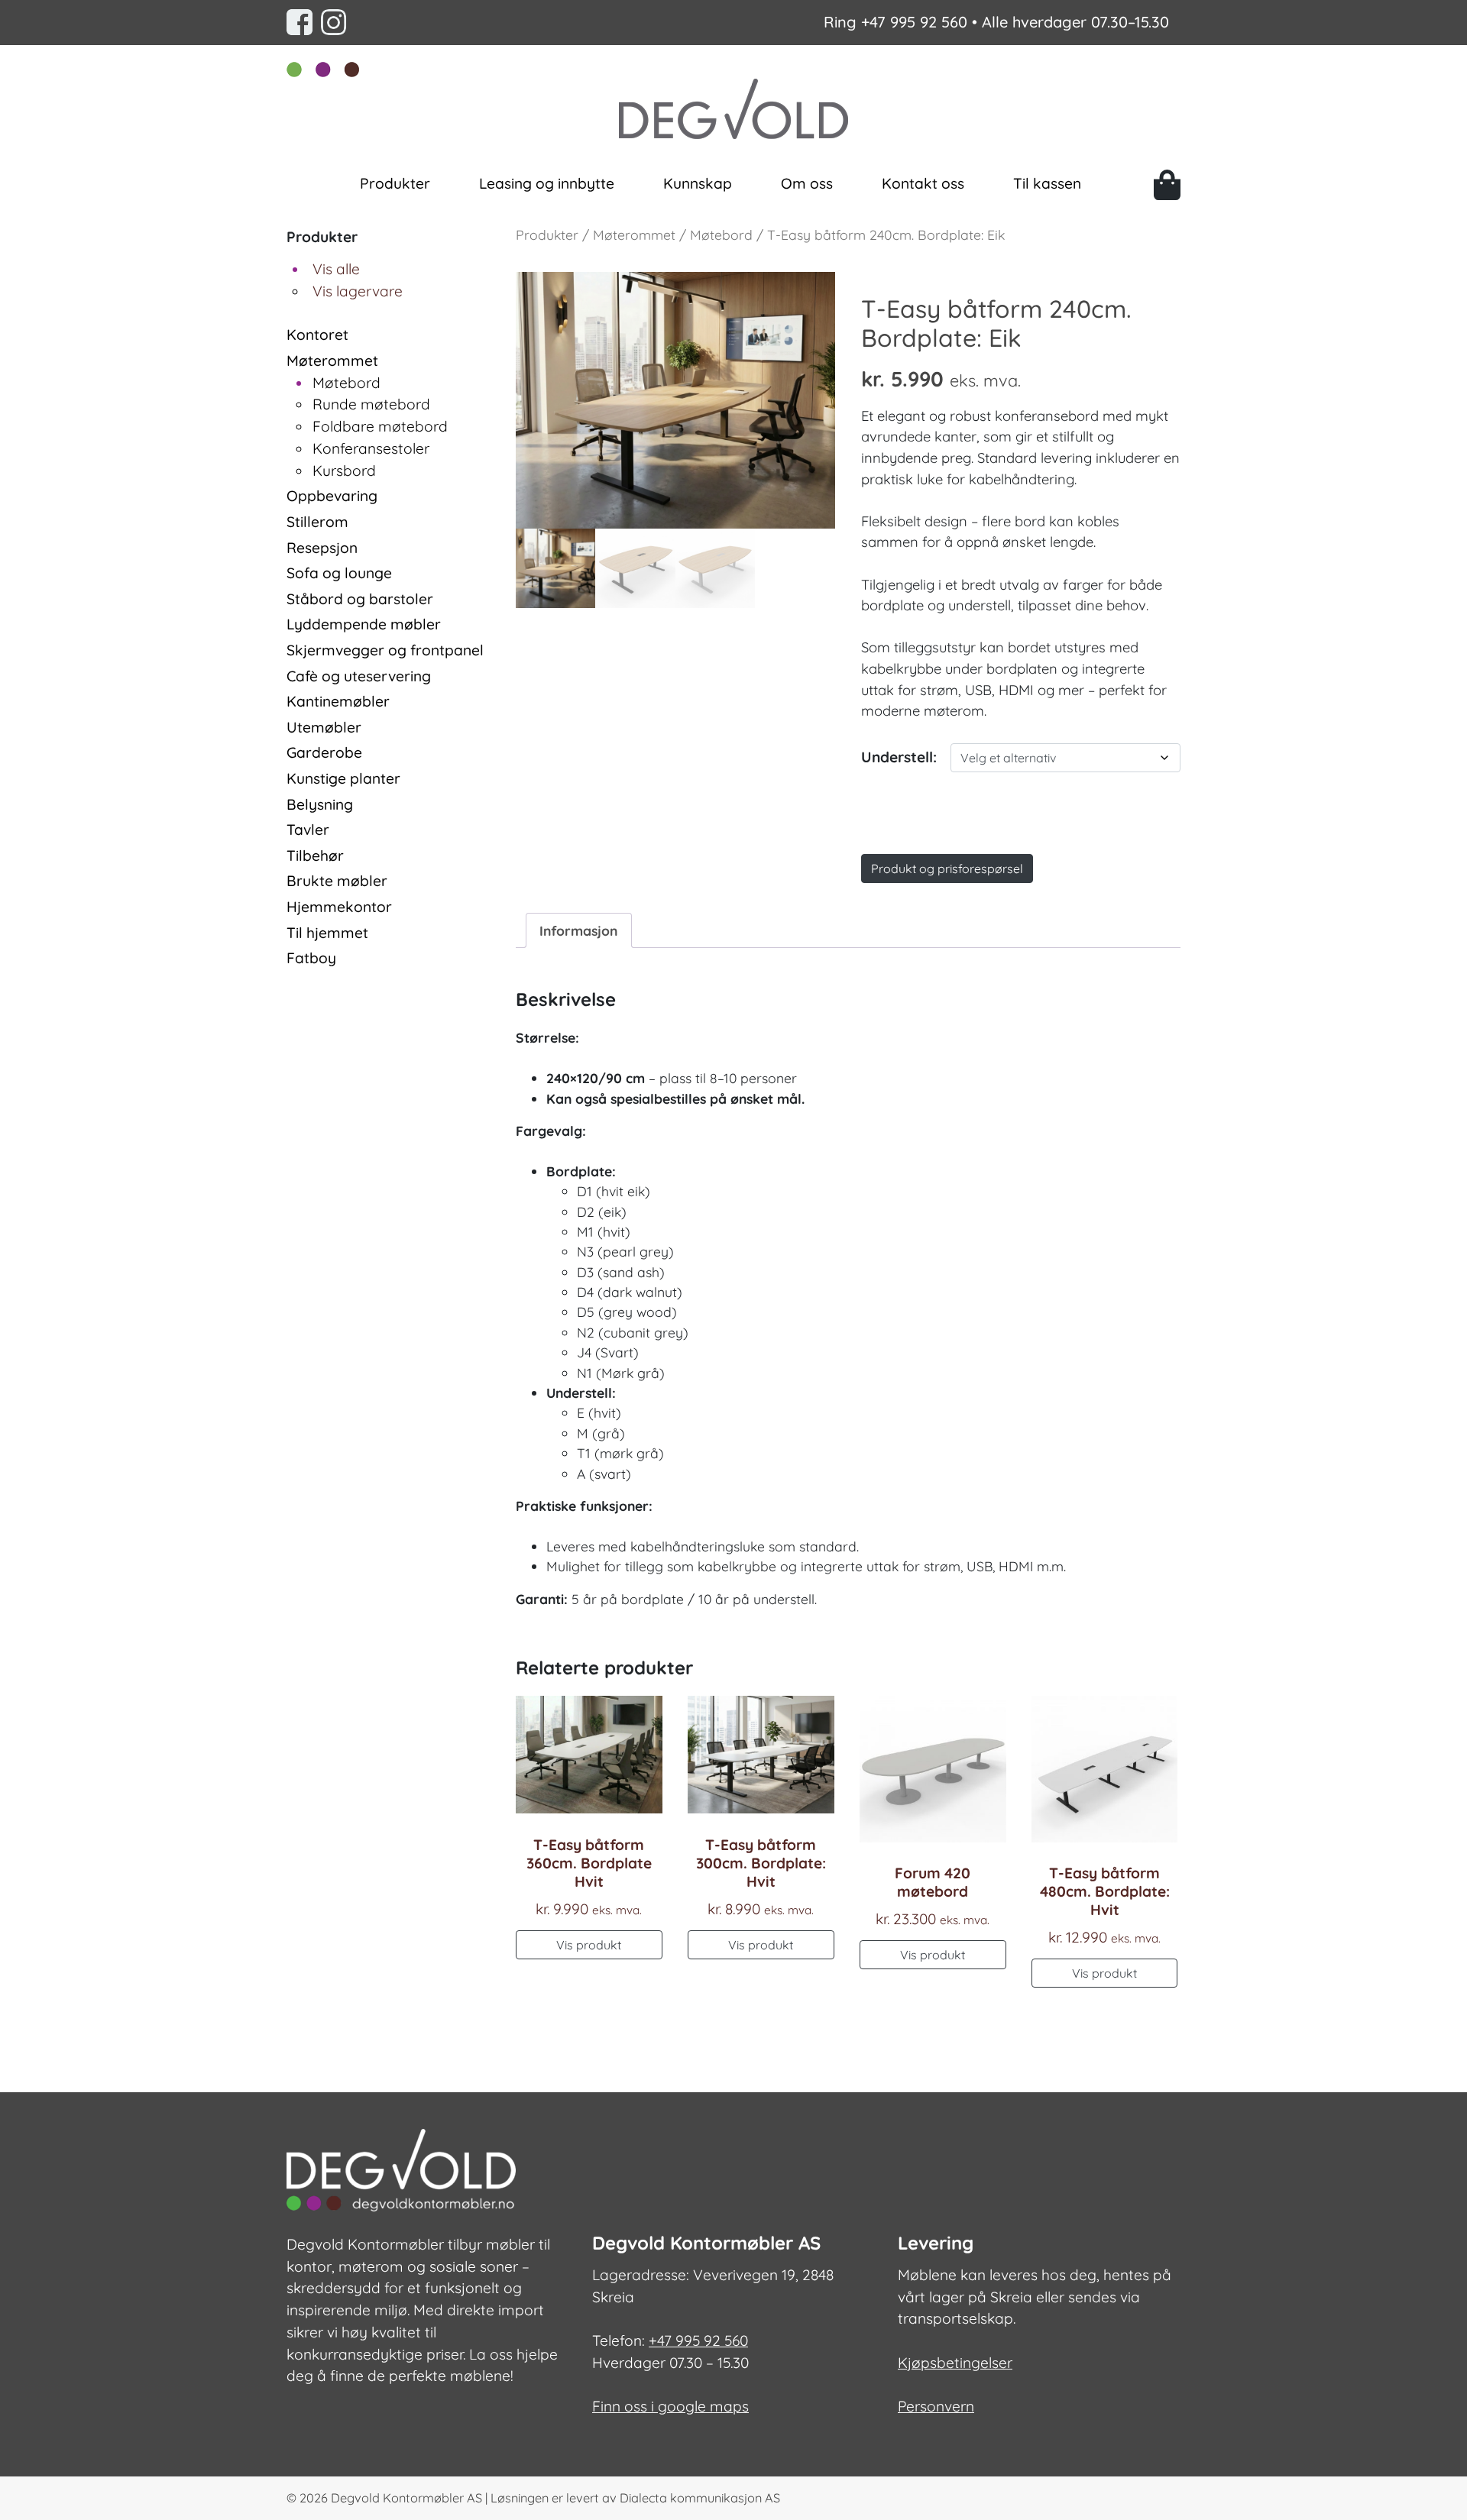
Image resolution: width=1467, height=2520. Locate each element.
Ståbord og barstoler (360, 599)
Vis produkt (589, 1945)
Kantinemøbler (338, 701)
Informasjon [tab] (578, 930)
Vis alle (336, 269)
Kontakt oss (923, 183)
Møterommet (332, 361)
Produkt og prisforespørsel (947, 869)
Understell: (899, 757)
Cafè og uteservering (359, 676)
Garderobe (324, 752)
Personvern (936, 2406)
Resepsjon (322, 548)
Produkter (395, 183)
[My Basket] (1167, 185)
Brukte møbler (337, 881)
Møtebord (347, 383)
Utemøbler (324, 727)
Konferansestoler (371, 448)
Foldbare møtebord (380, 426)
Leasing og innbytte (547, 183)
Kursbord (344, 471)
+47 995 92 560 (914, 22)
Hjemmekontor (339, 907)
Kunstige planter (343, 778)
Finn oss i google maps (670, 2406)
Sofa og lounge (339, 573)
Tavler (308, 830)
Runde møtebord (371, 404)
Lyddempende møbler (364, 624)
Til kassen (1047, 183)
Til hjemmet (327, 933)
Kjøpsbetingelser (955, 2363)
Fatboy (311, 958)
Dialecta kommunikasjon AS (700, 2498)
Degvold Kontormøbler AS (406, 2498)
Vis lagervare (358, 291)
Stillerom (317, 522)
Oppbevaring (332, 496)
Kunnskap (698, 183)
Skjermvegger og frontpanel (385, 650)
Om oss (807, 183)
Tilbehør (315, 856)
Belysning (320, 804)
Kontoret (317, 335)
